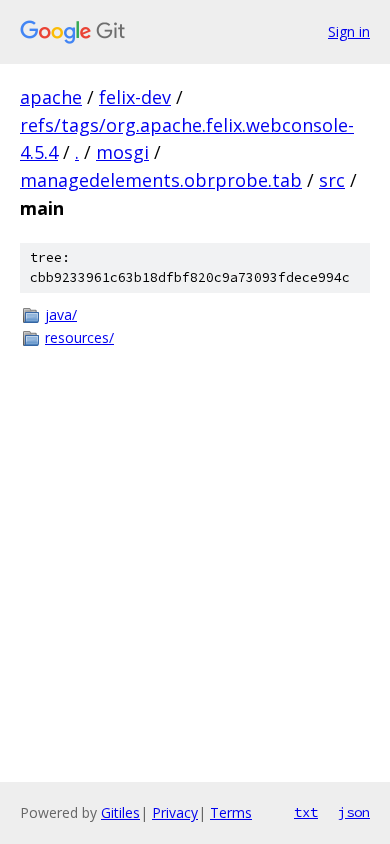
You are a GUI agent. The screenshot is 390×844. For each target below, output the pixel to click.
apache (51, 97)
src (332, 180)
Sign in (349, 31)
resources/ (79, 337)
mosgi (122, 152)
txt (306, 812)
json (354, 812)
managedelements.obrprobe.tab (161, 180)
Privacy (175, 812)
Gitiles (120, 812)
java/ (61, 314)
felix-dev (135, 97)
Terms (231, 812)
